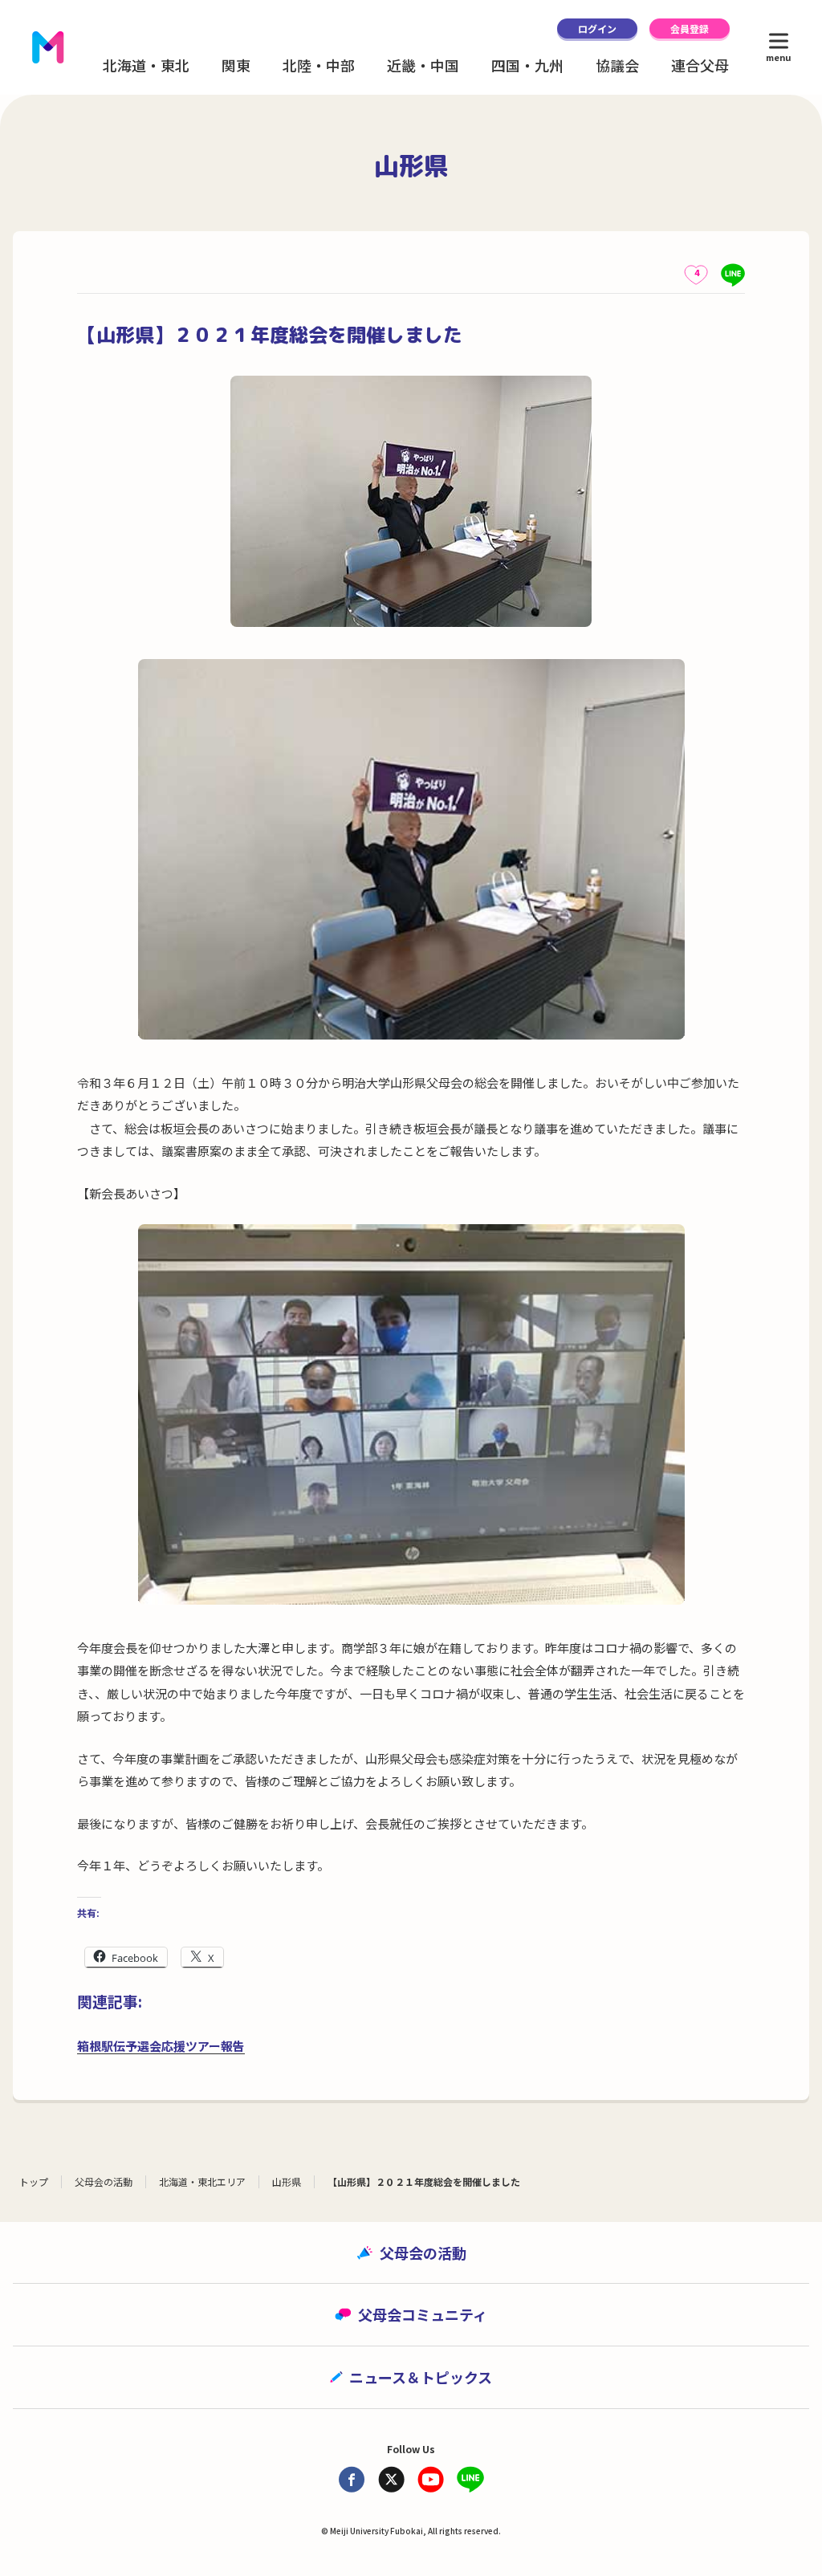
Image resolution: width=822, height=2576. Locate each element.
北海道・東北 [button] (146, 65)
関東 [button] (236, 65)
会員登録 (690, 28)
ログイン (597, 28)
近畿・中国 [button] (423, 65)
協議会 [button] (617, 65)
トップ (34, 2181)
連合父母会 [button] (707, 65)
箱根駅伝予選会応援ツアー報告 (161, 2046)
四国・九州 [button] (527, 65)
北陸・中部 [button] (319, 65)
